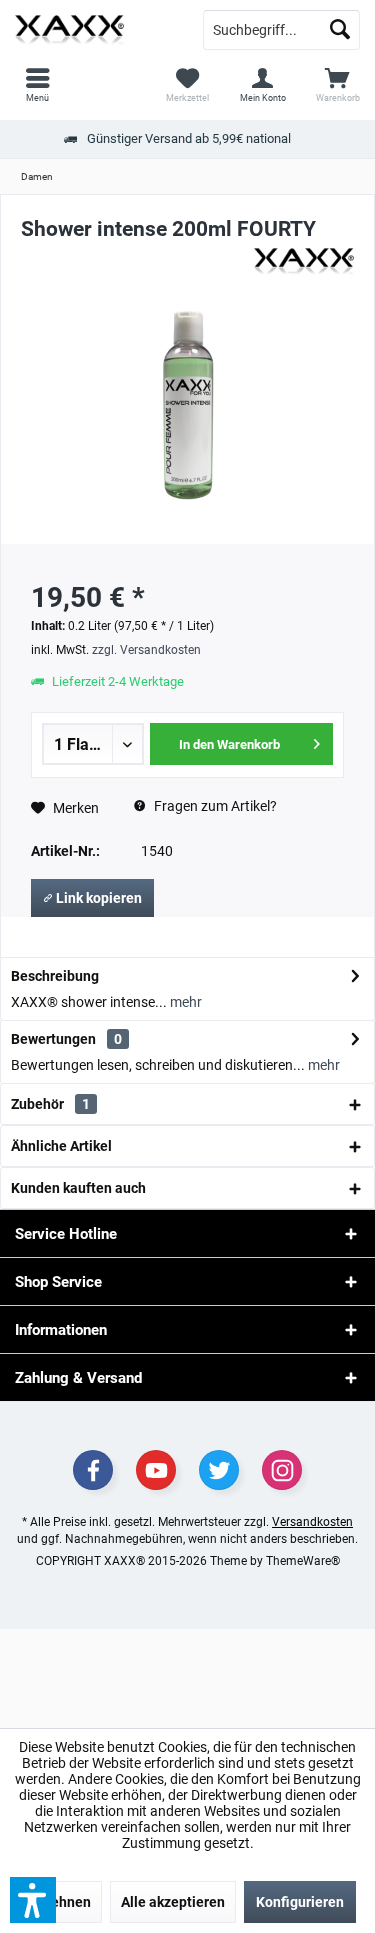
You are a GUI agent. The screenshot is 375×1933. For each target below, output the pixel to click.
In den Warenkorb (229, 744)
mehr (184, 1002)
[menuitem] (337, 85)
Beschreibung (55, 976)
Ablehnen (60, 1902)
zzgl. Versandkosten (146, 650)
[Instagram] (282, 1470)
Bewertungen (53, 1039)
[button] (33, 1900)
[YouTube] (156, 1470)
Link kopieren (97, 898)
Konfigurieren (300, 1902)
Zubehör (50, 1104)
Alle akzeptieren (173, 1902)
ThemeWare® (303, 1561)
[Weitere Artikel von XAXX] (304, 262)
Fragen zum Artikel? (214, 806)
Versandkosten (312, 1522)
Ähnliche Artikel (61, 1146)
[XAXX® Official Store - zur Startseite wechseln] (94, 30)
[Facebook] (93, 1470)
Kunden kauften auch (78, 1188)
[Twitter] (219, 1470)
